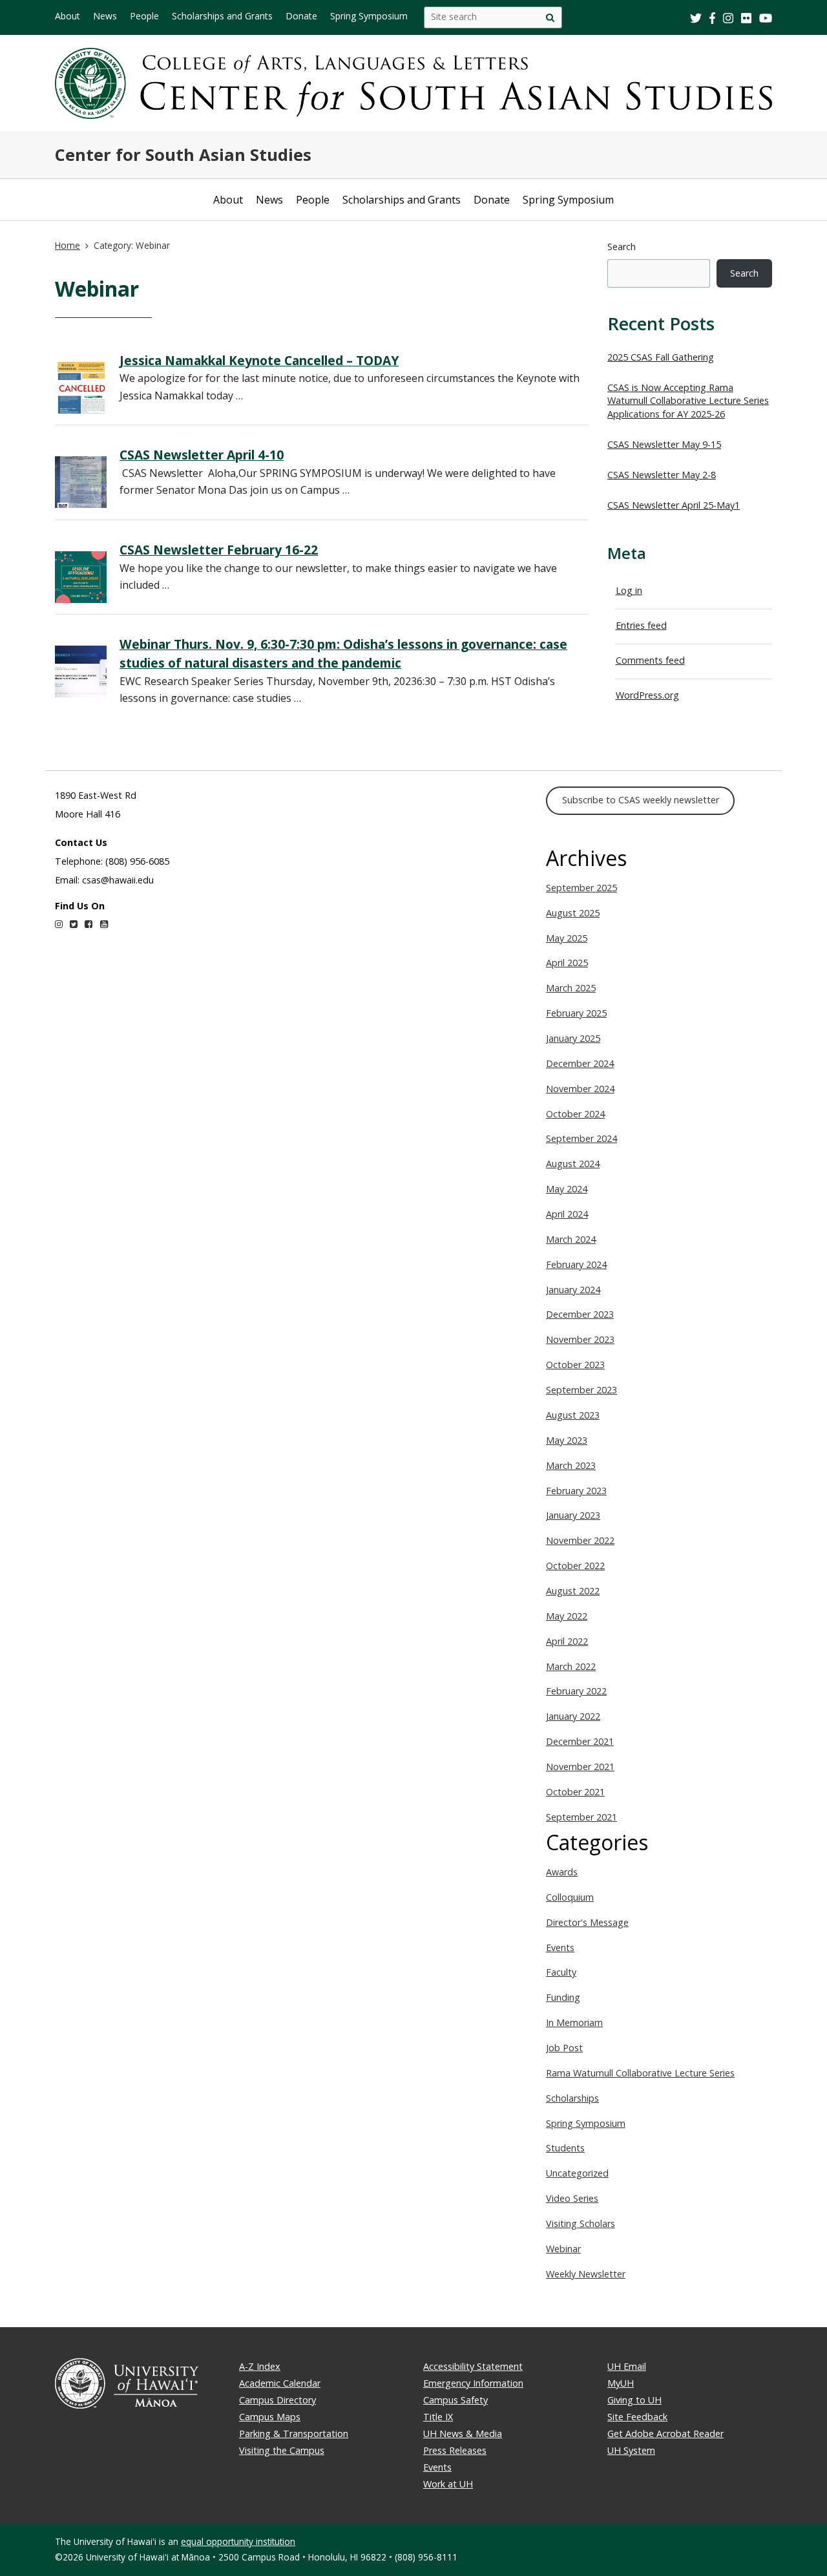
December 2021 (580, 1741)
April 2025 (567, 963)
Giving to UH (634, 2400)
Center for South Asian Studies (183, 155)
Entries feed (641, 625)
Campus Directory (277, 2400)
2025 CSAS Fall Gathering (661, 357)
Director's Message (587, 1922)
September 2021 (581, 1817)
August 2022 (573, 1591)
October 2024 (575, 1114)
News (105, 16)
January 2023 (573, 1515)
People (144, 16)
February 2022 (576, 1691)
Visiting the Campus (282, 2450)
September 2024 (581, 1138)
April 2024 (567, 1214)
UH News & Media (463, 2433)
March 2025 (571, 988)
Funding (563, 1997)
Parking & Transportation (294, 2433)
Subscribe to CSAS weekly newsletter (641, 800)
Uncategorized (577, 2173)
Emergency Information (473, 2383)
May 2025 (567, 938)
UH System (631, 2450)
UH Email (627, 2366)
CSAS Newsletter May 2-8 (662, 475)
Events (560, 1948)
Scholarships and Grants (222, 16)
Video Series (572, 2198)
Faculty (561, 1972)
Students (565, 2148)
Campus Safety (455, 2400)
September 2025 (581, 888)
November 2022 (580, 1540)
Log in (629, 590)
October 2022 (575, 1566)
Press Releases (455, 2450)
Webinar (563, 2249)
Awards (562, 1872)
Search (622, 247)
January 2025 (573, 1038)
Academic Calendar (280, 2383)
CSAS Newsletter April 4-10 (202, 455)
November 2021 (580, 1767)
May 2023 (567, 1440)
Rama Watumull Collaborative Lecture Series (640, 2073)
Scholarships (572, 2098)
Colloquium (570, 1897)
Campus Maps (270, 2417)
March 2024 (571, 1239)
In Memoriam (574, 2022)
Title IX (438, 2417)
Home (68, 245)
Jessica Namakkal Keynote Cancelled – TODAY (259, 360)
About (68, 16)
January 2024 (573, 1290)
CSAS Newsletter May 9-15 (664, 444)
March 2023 (571, 1465)
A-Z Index (260, 2366)
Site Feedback (637, 2417)
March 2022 (571, 1666)
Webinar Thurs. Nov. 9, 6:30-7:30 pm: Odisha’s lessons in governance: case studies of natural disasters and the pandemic (343, 653)
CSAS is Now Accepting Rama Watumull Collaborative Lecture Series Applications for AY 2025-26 (688, 401)
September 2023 (581, 1390)
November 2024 (580, 1089)
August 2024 (573, 1164)
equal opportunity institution (238, 2541)
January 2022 (573, 1716)
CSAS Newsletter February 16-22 (219, 550)
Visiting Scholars (581, 2223)
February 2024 (576, 1264)
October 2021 (575, 1792)
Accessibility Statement (473, 2366)
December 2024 (580, 1063)
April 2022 (567, 1641)
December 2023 (580, 1314)
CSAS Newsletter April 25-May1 (674, 505)
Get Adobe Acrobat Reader (665, 2433)
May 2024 (567, 1189)
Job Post (564, 2048)
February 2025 (576, 1013)
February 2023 (576, 1491)
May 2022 (567, 1616)
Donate (301, 16)
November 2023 (580, 1339)
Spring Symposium (369, 16)
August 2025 (573, 913)
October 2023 (575, 1365)
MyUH (621, 2383)
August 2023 (573, 1415)
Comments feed (650, 660)
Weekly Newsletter (586, 2274)
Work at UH (448, 2484)
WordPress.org (647, 695)
